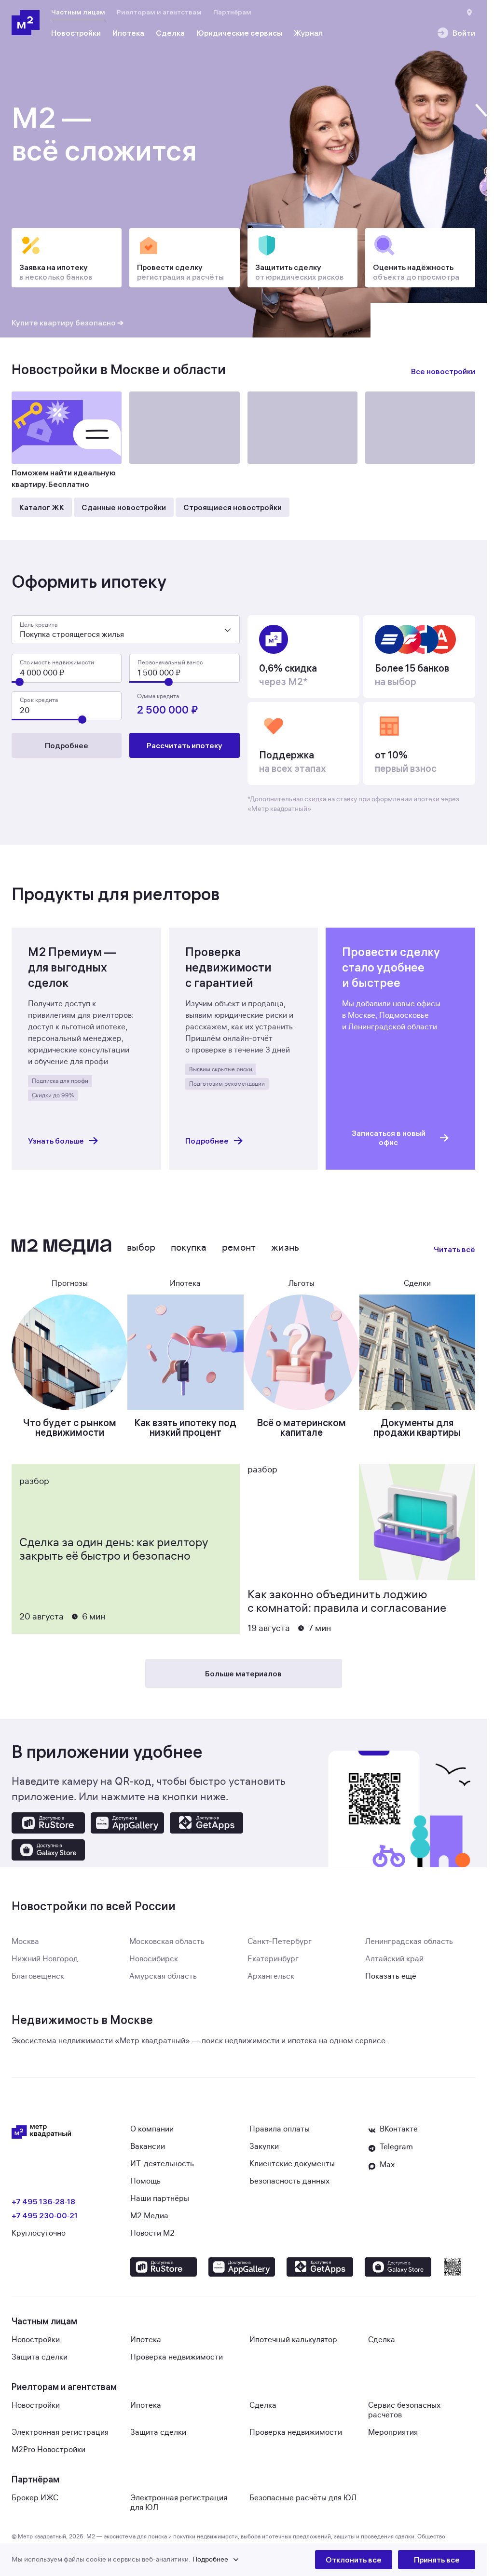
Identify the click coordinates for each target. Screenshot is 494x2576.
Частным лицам (78, 12)
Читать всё (454, 1249)
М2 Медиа (149, 2216)
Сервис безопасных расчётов (404, 2410)
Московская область (167, 1942)
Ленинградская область (409, 1942)
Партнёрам (232, 12)
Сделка (382, 2340)
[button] (163, 2560)
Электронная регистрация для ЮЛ (179, 2503)
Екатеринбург (273, 1959)
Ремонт (239, 1248)
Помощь (145, 2181)
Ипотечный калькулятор (293, 2340)
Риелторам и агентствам (159, 12)
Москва (25, 1942)
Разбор (34, 1481)
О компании (152, 2129)
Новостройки (36, 2340)
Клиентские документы (292, 2164)
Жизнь (285, 1248)
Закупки (264, 2146)
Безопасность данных (289, 2181)
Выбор (141, 1248)
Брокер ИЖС (35, 2498)
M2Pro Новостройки (48, 2450)
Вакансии (148, 2146)
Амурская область (163, 1976)
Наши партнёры (160, 2198)
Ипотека (146, 2340)
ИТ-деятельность (162, 2164)
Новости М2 (152, 2233)
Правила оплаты (280, 2129)
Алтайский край (394, 1959)
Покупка (189, 1248)
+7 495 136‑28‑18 (43, 2201)
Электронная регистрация (60, 2432)
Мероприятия (393, 2432)
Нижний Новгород (45, 1959)
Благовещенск (38, 1976)
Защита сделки (40, 2357)
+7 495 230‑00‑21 (45, 2215)
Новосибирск (154, 1959)
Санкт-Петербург (280, 1942)
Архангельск (271, 1976)
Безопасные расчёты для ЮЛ (303, 2498)
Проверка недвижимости (177, 2357)
